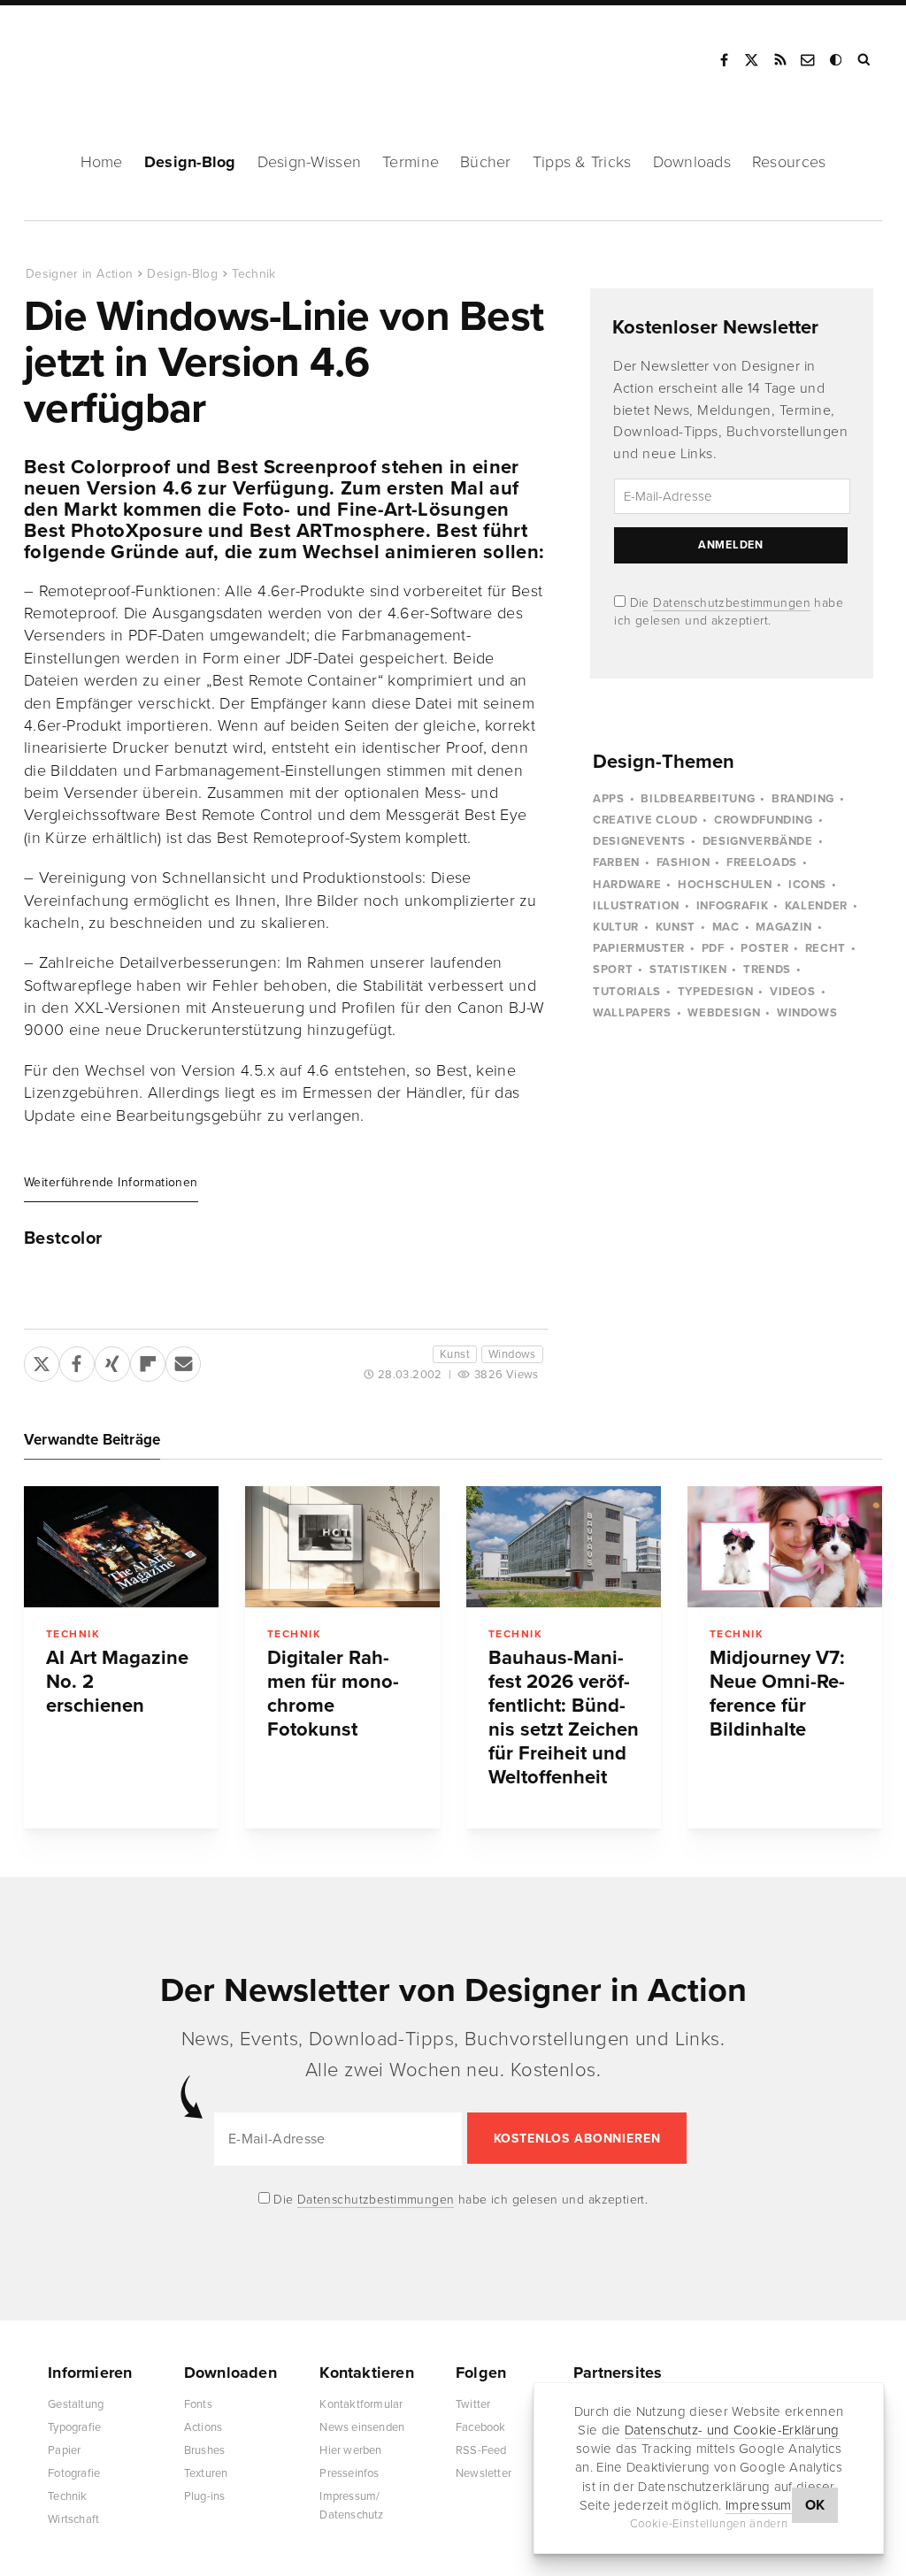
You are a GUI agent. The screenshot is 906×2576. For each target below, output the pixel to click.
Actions (203, 2427)
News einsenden (362, 2427)
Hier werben (350, 2450)
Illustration (636, 906)
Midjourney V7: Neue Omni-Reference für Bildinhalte (777, 1694)
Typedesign (716, 992)
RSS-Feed (481, 2450)
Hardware (627, 885)
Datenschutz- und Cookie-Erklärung (732, 2430)
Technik (253, 274)
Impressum (759, 2505)
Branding (803, 799)
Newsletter (484, 2473)
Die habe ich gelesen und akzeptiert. (459, 2200)
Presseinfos (349, 2473)
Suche (865, 60)
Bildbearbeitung (698, 799)
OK (815, 2505)
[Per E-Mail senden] (183, 1361)
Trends (767, 970)
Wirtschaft (73, 2519)
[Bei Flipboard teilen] (148, 1361)
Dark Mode (837, 60)
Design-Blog (190, 162)
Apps (609, 799)
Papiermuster (639, 948)
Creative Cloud (645, 820)
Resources (789, 162)
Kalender (816, 906)
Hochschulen (725, 885)
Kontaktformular (361, 2404)
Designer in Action (119, 54)
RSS (780, 60)
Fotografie (74, 2473)
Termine (411, 162)
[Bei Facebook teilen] (77, 1361)
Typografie (74, 2427)
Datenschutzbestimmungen (732, 603)
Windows (512, 1354)
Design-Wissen (310, 162)
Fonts (198, 2404)
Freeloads (762, 862)
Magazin (784, 927)
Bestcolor (63, 1238)
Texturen (206, 2473)
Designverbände (758, 841)
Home (102, 162)
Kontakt (809, 60)
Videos (793, 992)
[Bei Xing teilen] (112, 1361)
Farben (616, 862)
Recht (825, 948)
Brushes (204, 2450)
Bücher (486, 162)
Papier (64, 2450)
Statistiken (688, 970)
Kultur (616, 927)
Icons (807, 885)
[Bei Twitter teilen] (42, 1361)
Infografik (733, 906)
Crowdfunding (764, 820)
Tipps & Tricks (582, 162)
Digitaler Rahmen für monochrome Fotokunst (333, 1694)
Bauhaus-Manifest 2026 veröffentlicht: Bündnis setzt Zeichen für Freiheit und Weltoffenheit (564, 1717)
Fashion (683, 862)
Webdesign (724, 1013)
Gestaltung (76, 2404)
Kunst (455, 1354)
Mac (726, 927)
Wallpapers (632, 1013)
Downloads (692, 162)
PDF (713, 948)
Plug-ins (205, 2496)
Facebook (724, 60)
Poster (764, 948)
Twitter (473, 2404)
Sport (613, 970)
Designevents (639, 841)
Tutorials (627, 992)
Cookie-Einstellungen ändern (709, 2524)
